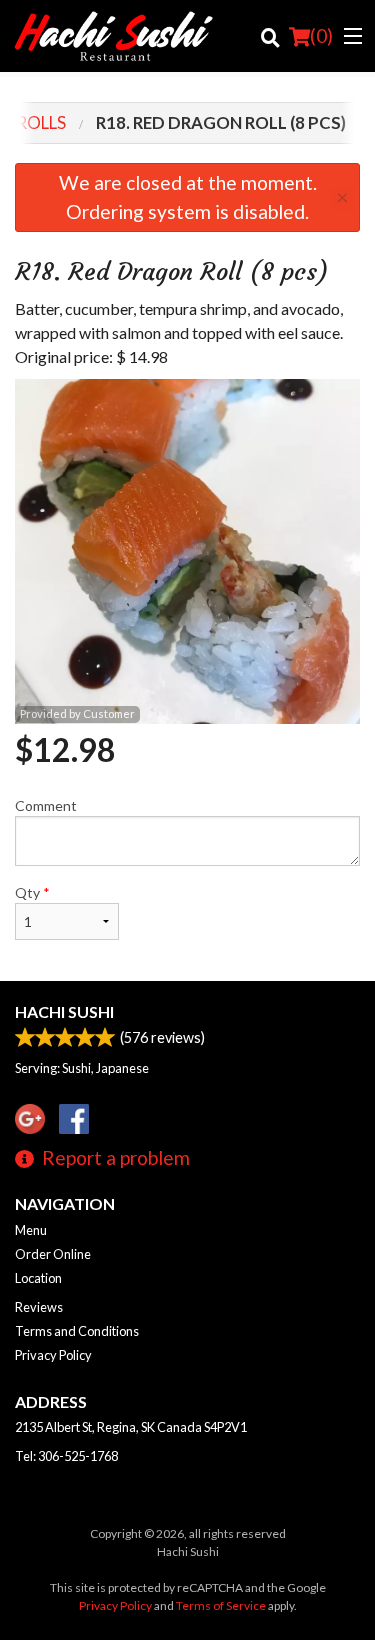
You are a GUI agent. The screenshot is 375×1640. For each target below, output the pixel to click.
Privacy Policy (53, 1355)
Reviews (39, 1307)
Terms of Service (221, 1605)
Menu (31, 1230)
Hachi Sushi (64, 1011)
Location (38, 1278)
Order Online (53, 1254)
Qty (32, 892)
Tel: (66, 1456)
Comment (46, 805)
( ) (321, 35)
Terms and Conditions (77, 1331)
